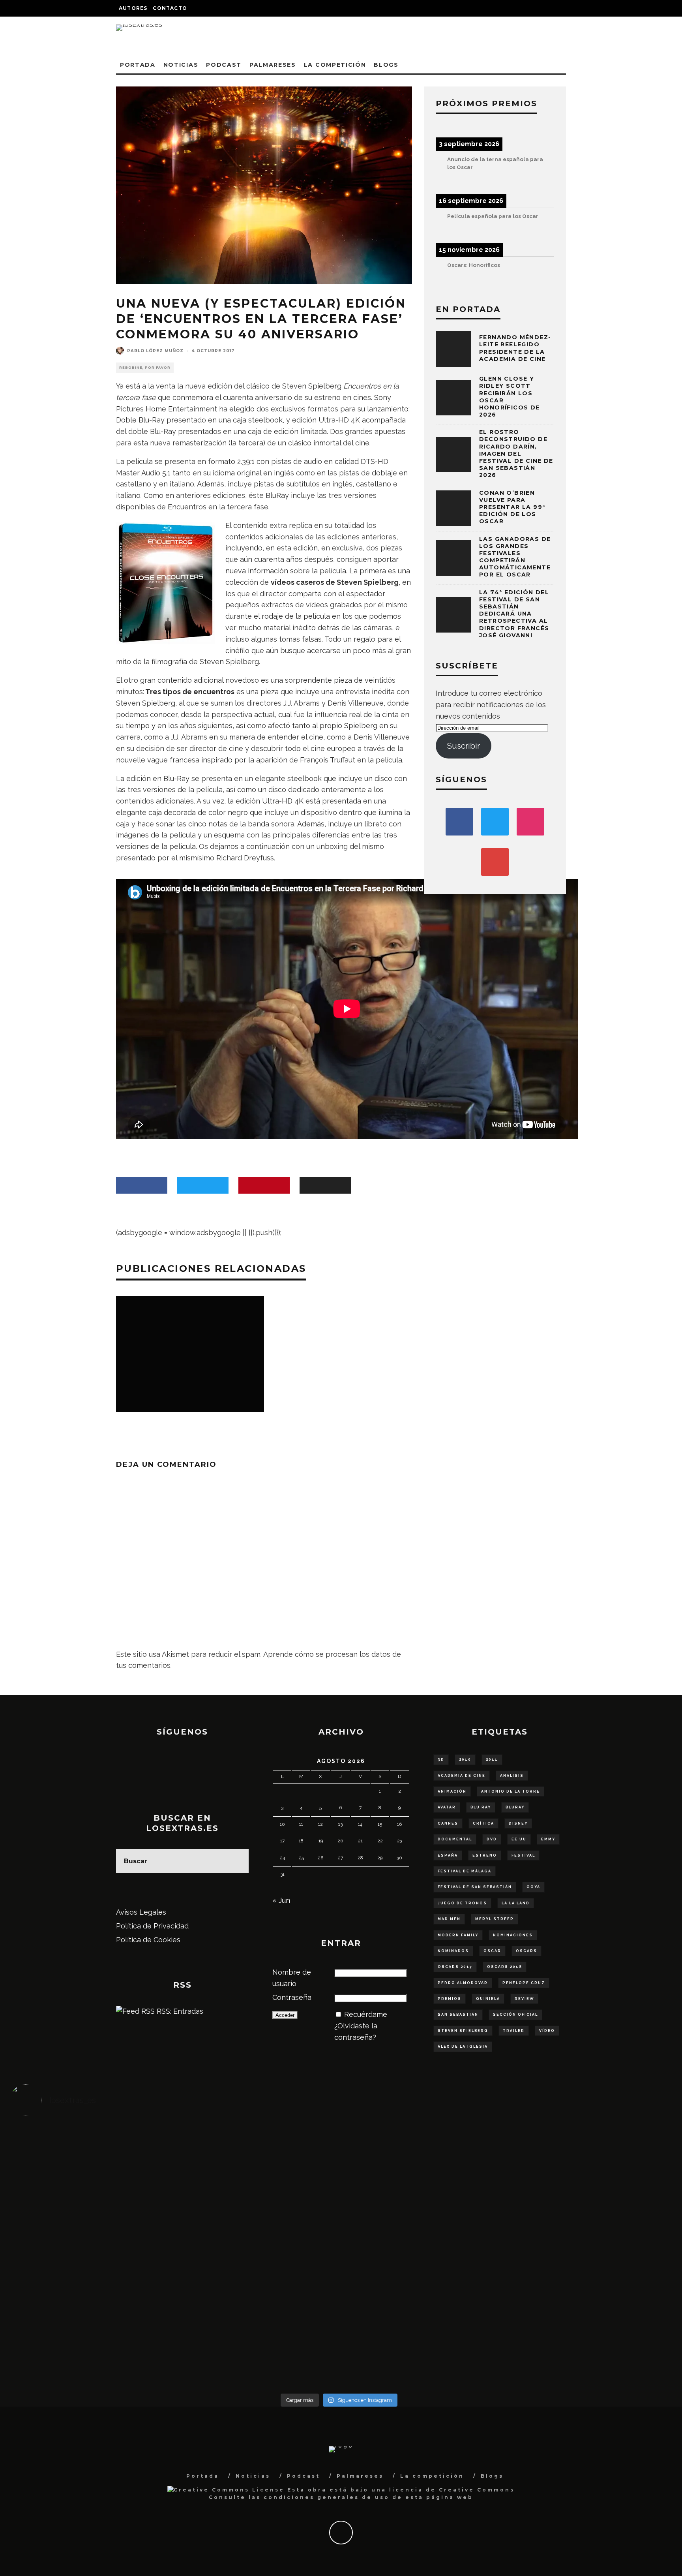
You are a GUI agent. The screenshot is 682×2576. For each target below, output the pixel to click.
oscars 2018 (505, 1967)
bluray (515, 1807)
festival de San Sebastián (475, 1887)
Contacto (170, 8)
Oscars (526, 1951)
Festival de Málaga (465, 1871)
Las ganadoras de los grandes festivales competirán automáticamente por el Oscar (515, 557)
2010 (465, 1759)
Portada (138, 65)
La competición (335, 65)
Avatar (447, 1807)
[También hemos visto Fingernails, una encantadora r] (257, 2245)
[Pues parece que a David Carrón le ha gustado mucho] (92, 2250)
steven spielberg (463, 2031)
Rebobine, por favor (145, 368)
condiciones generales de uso (327, 2497)
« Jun (281, 1900)
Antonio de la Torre (511, 1791)
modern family (458, 1935)
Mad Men (449, 1919)
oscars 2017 (455, 1967)
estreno (485, 1855)
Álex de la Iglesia (463, 2047)
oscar (492, 1951)
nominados (453, 1951)
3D (441, 1759)
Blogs (386, 65)
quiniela (488, 1999)
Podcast (224, 65)
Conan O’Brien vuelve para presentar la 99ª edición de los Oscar (512, 507)
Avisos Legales (141, 1912)
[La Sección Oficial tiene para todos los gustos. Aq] (257, 2319)
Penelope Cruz (524, 1983)
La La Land (516, 1903)
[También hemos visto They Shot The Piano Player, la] (586, 2245)
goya (533, 1887)
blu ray (481, 1807)
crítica (483, 1823)
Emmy (548, 1839)
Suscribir (464, 746)
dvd (492, 1839)
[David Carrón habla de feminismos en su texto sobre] (421, 2256)
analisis (512, 1776)
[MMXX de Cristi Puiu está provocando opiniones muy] (257, 2160)
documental (455, 1839)
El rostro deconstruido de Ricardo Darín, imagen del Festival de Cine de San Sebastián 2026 (516, 453)
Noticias (181, 65)
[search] (237, 1861)
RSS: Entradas (179, 2011)
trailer (514, 2031)
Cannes (448, 1823)
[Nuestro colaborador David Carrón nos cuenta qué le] (92, 2341)
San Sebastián (458, 2015)
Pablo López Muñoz (155, 351)
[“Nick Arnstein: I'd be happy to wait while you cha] (586, 2324)
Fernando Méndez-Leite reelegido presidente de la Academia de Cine (515, 348)
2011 (492, 1759)
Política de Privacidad (152, 1926)
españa (448, 1855)
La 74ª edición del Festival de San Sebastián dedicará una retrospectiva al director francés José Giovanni (514, 614)
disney (518, 1823)
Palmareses (273, 65)
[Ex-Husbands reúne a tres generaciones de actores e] (421, 2171)
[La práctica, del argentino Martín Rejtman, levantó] (92, 2160)
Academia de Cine (462, 1776)
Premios (450, 1999)
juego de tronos (462, 1903)
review (524, 1999)
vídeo (547, 2031)
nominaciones (513, 1935)
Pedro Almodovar (463, 1983)
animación (452, 1791)
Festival (523, 1855)
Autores (133, 8)
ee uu (519, 1839)
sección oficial (515, 2015)
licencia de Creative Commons (452, 2490)
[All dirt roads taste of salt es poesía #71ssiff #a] (586, 2154)
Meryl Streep (495, 1919)
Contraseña (292, 1997)
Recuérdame (366, 2014)
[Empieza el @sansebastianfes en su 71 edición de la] (421, 2324)
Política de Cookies (148, 1940)
